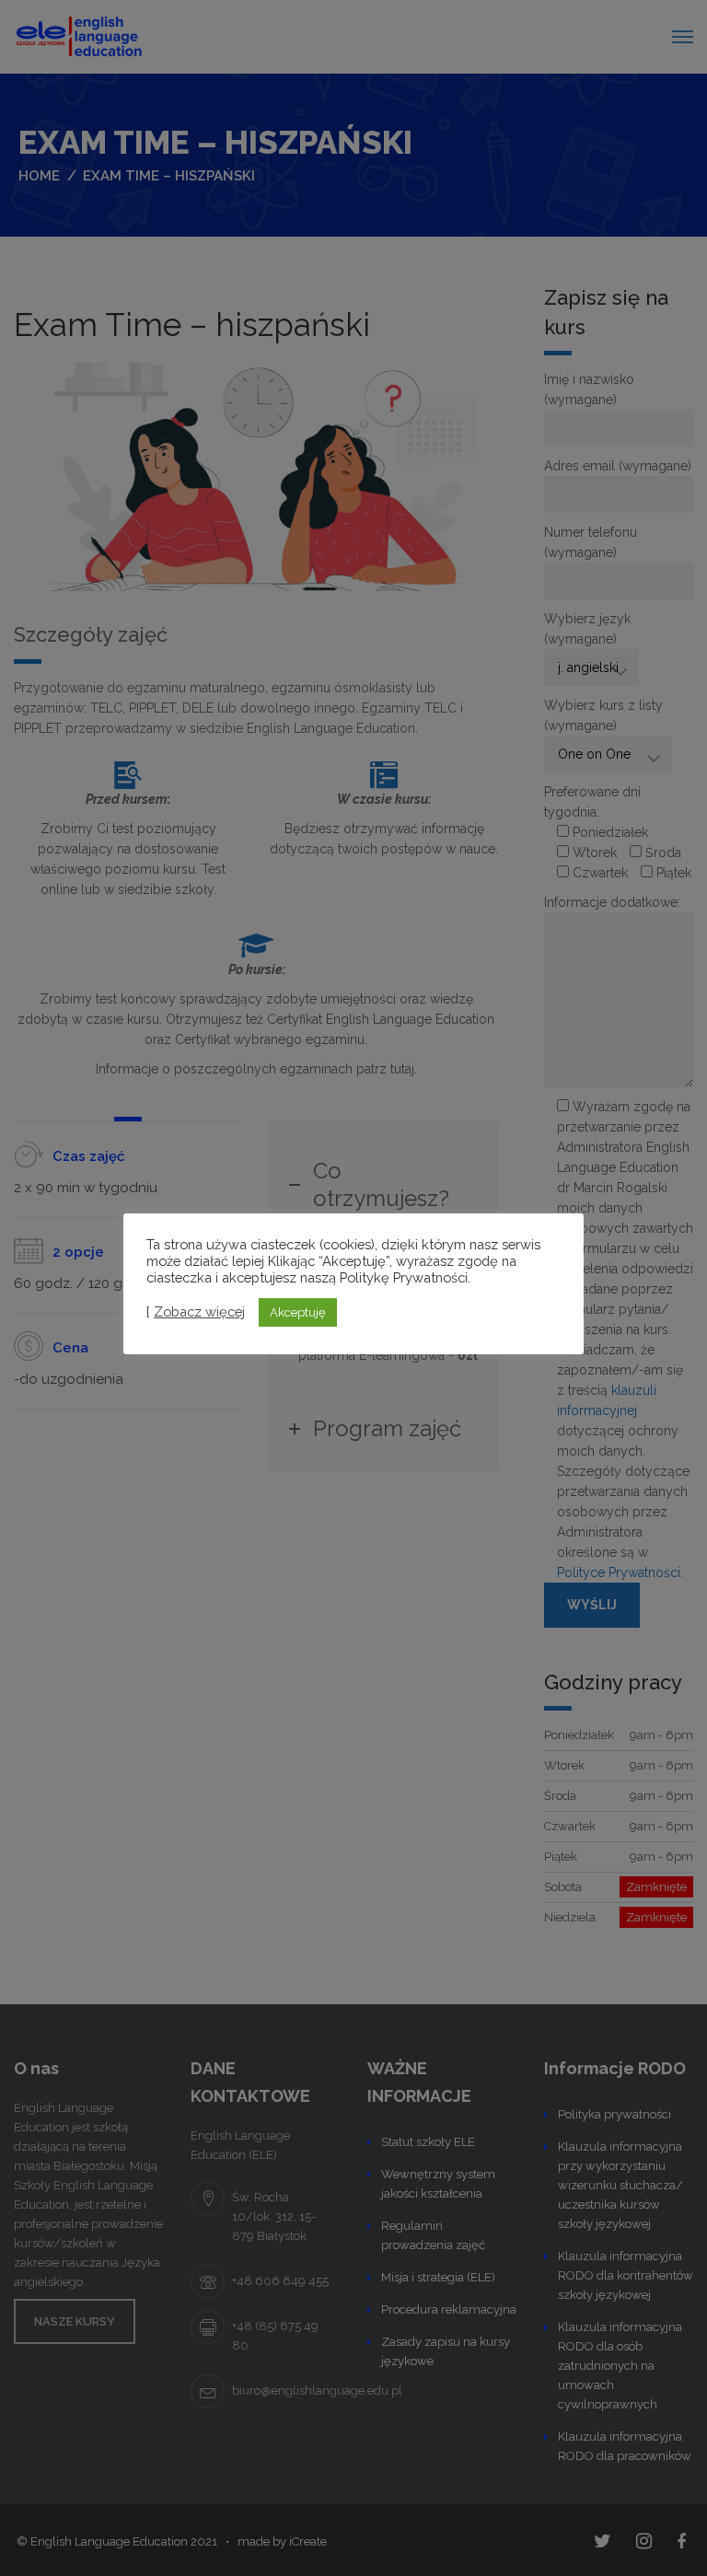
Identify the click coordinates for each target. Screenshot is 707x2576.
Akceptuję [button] (298, 1312)
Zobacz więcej (199, 1311)
